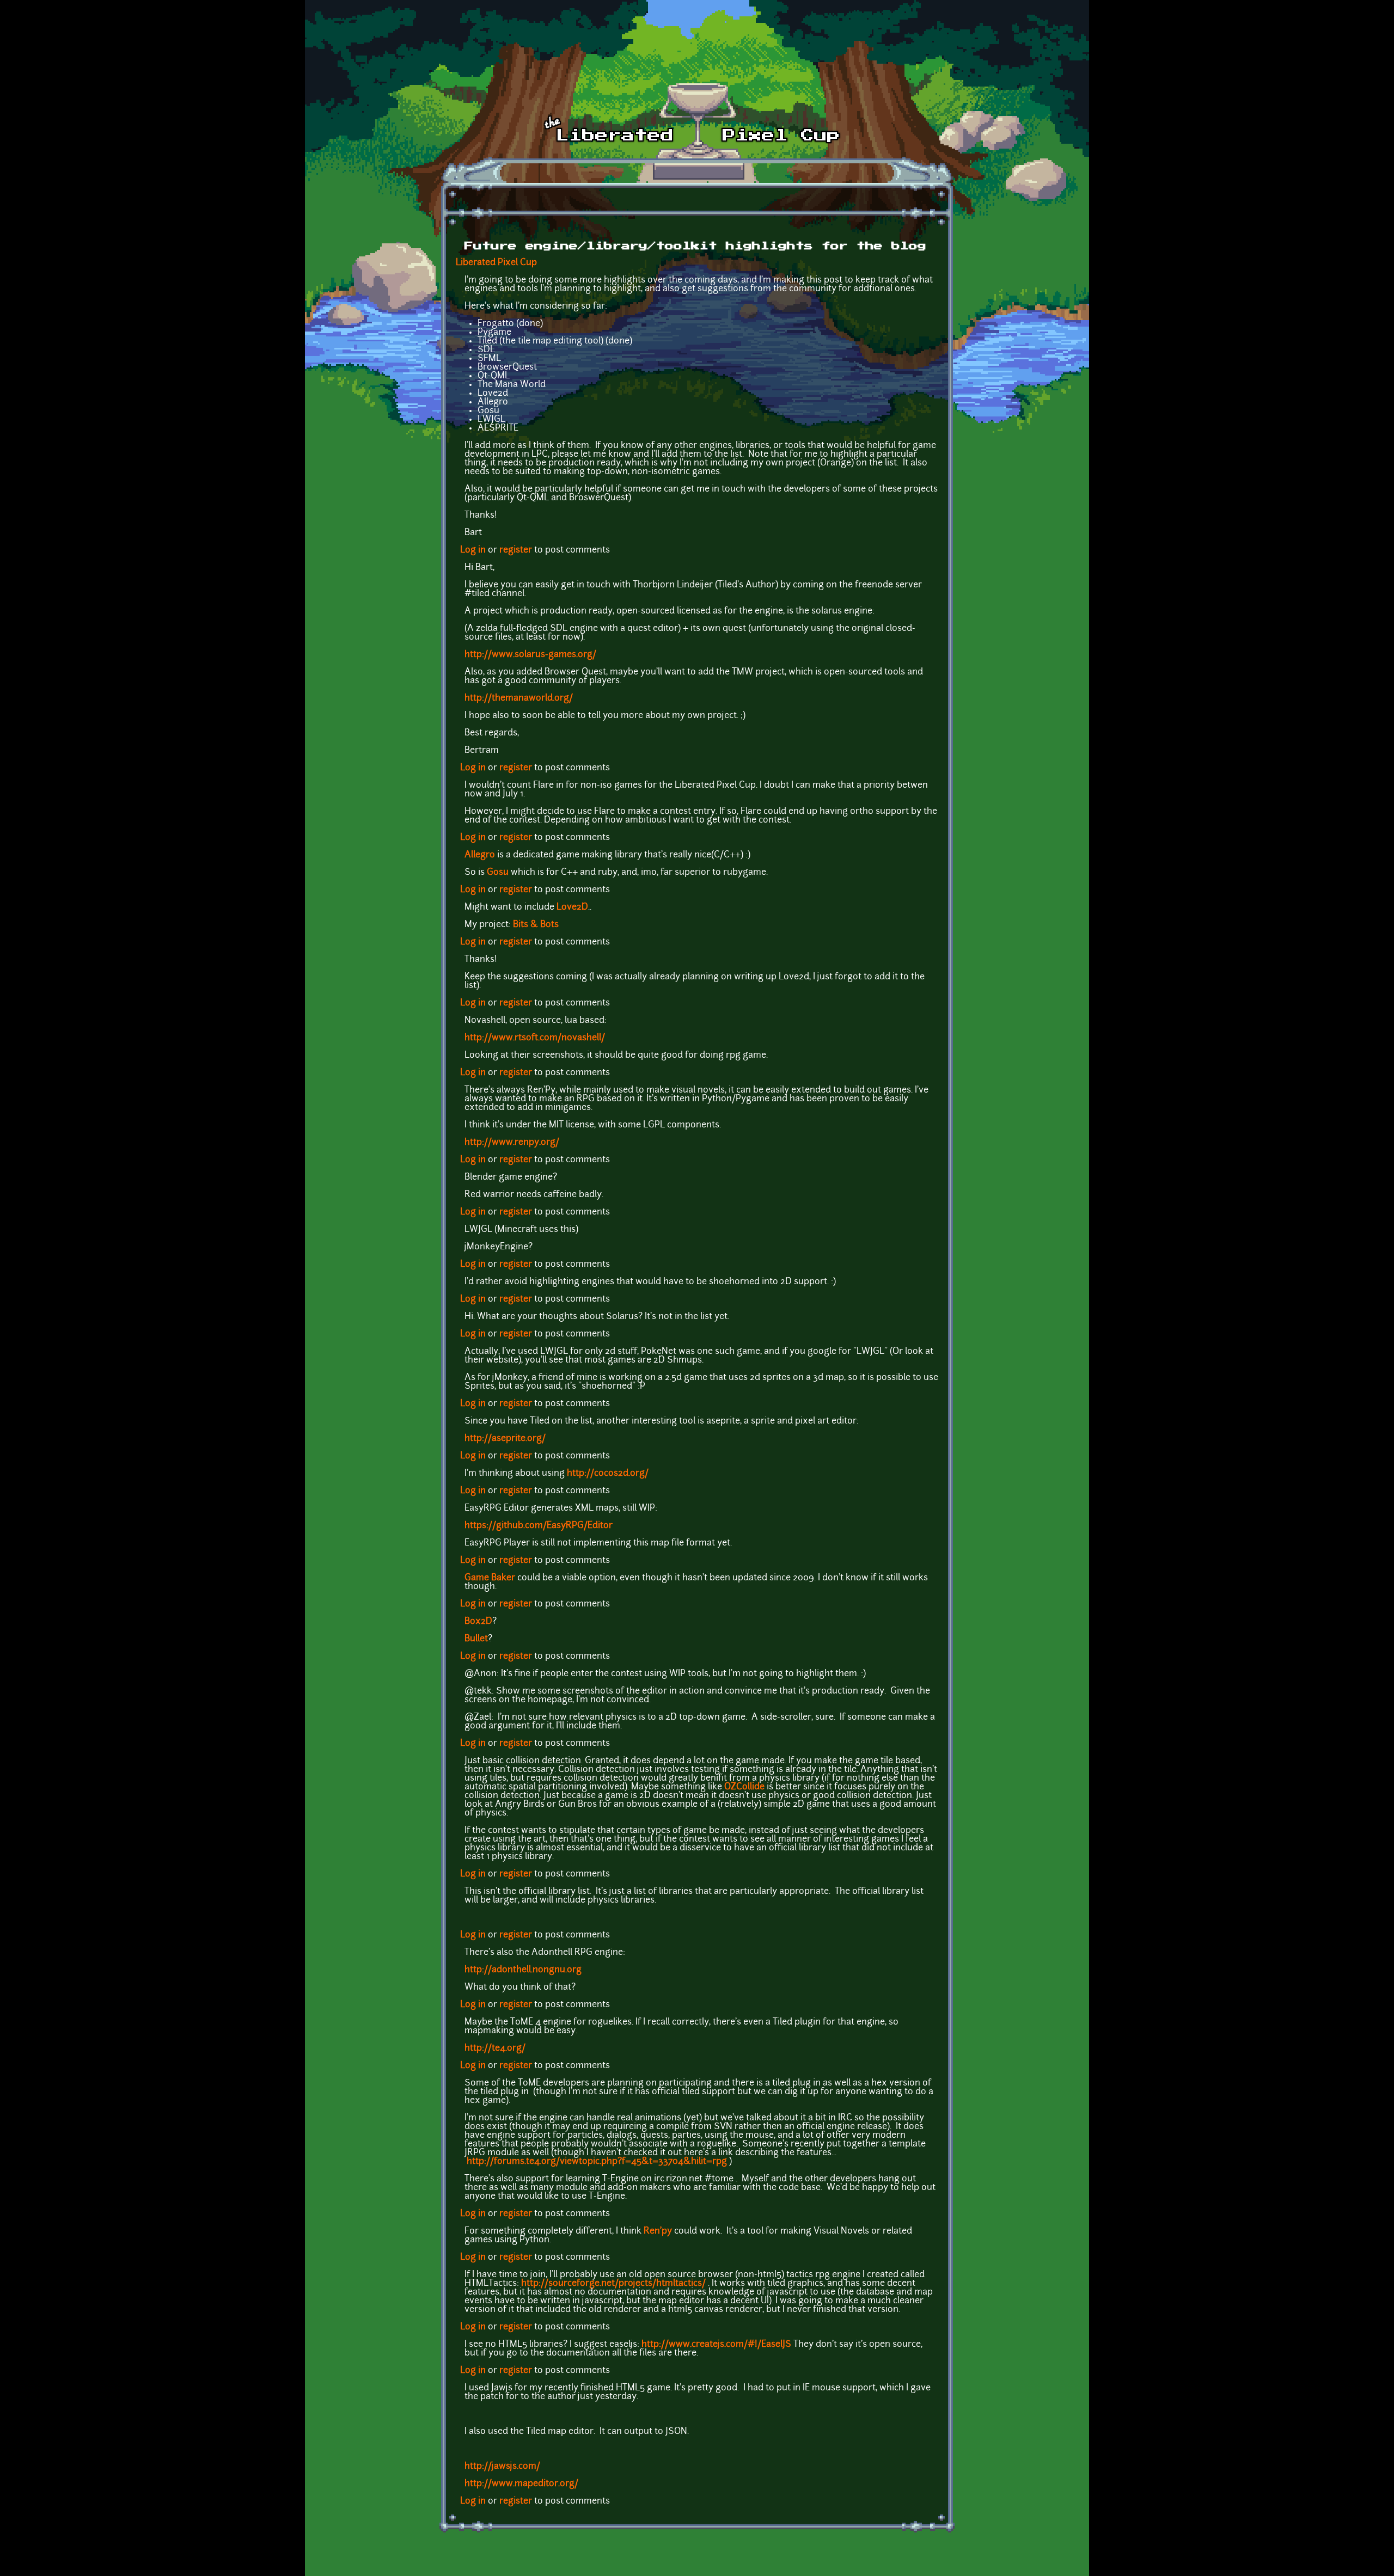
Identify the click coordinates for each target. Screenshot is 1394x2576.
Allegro (480, 855)
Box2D (478, 1622)
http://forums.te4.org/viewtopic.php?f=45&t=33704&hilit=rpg (597, 2162)
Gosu (498, 873)
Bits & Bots (536, 925)
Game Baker (490, 1578)
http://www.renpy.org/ (512, 1143)
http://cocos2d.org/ (608, 1474)
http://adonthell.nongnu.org (523, 1970)
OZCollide (744, 1787)
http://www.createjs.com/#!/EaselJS (716, 2345)
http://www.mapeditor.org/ (521, 2484)
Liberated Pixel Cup (496, 263)
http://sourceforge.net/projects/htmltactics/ (613, 2284)
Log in (473, 550)
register (516, 550)
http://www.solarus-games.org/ (530, 655)
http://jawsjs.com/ (502, 2467)
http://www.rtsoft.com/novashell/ (535, 1038)
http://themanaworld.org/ (519, 698)
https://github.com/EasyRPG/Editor (539, 1526)
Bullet (476, 1639)
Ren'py (658, 2231)
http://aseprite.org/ (505, 1439)
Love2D (572, 907)
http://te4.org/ (495, 2048)
